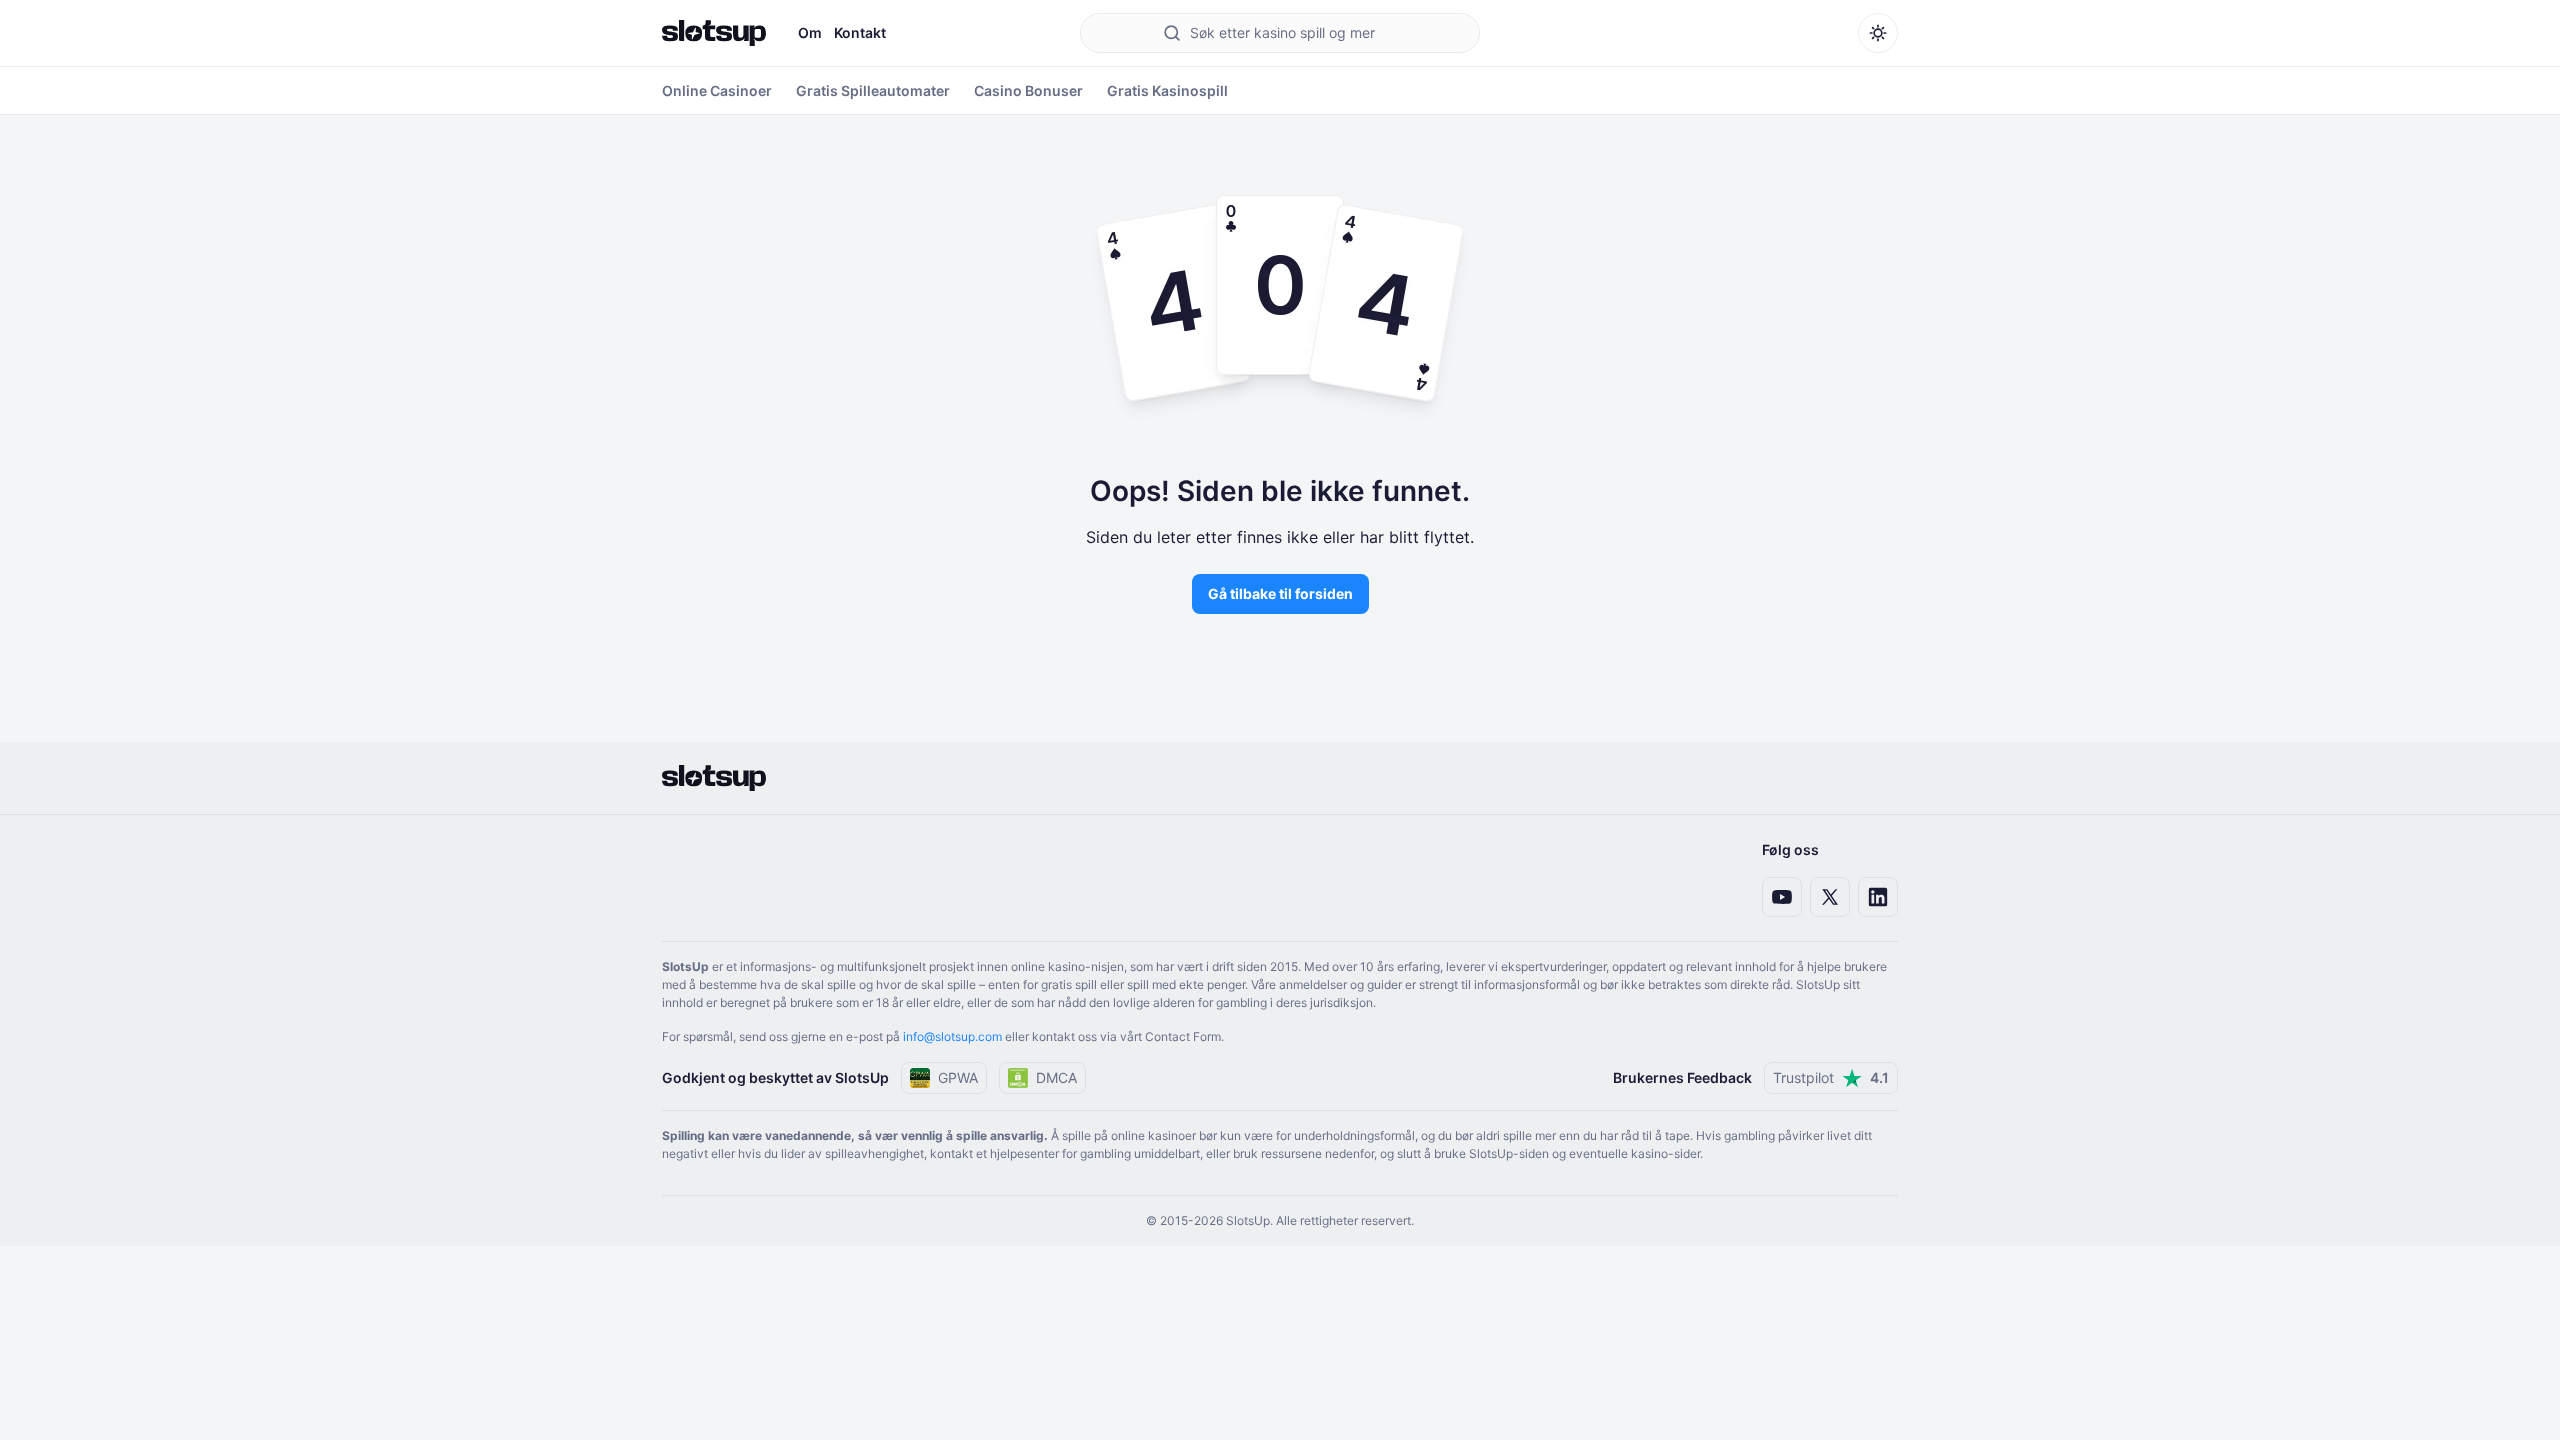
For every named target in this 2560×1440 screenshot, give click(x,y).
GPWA (958, 1077)
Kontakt (860, 32)
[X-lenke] (1830, 897)
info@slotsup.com (952, 1036)
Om (810, 32)
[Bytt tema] (1878, 33)
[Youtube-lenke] (1782, 897)
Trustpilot (1831, 1077)
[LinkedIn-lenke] (1878, 897)
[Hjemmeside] (714, 33)
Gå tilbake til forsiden (1280, 593)
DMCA (1056, 1077)
